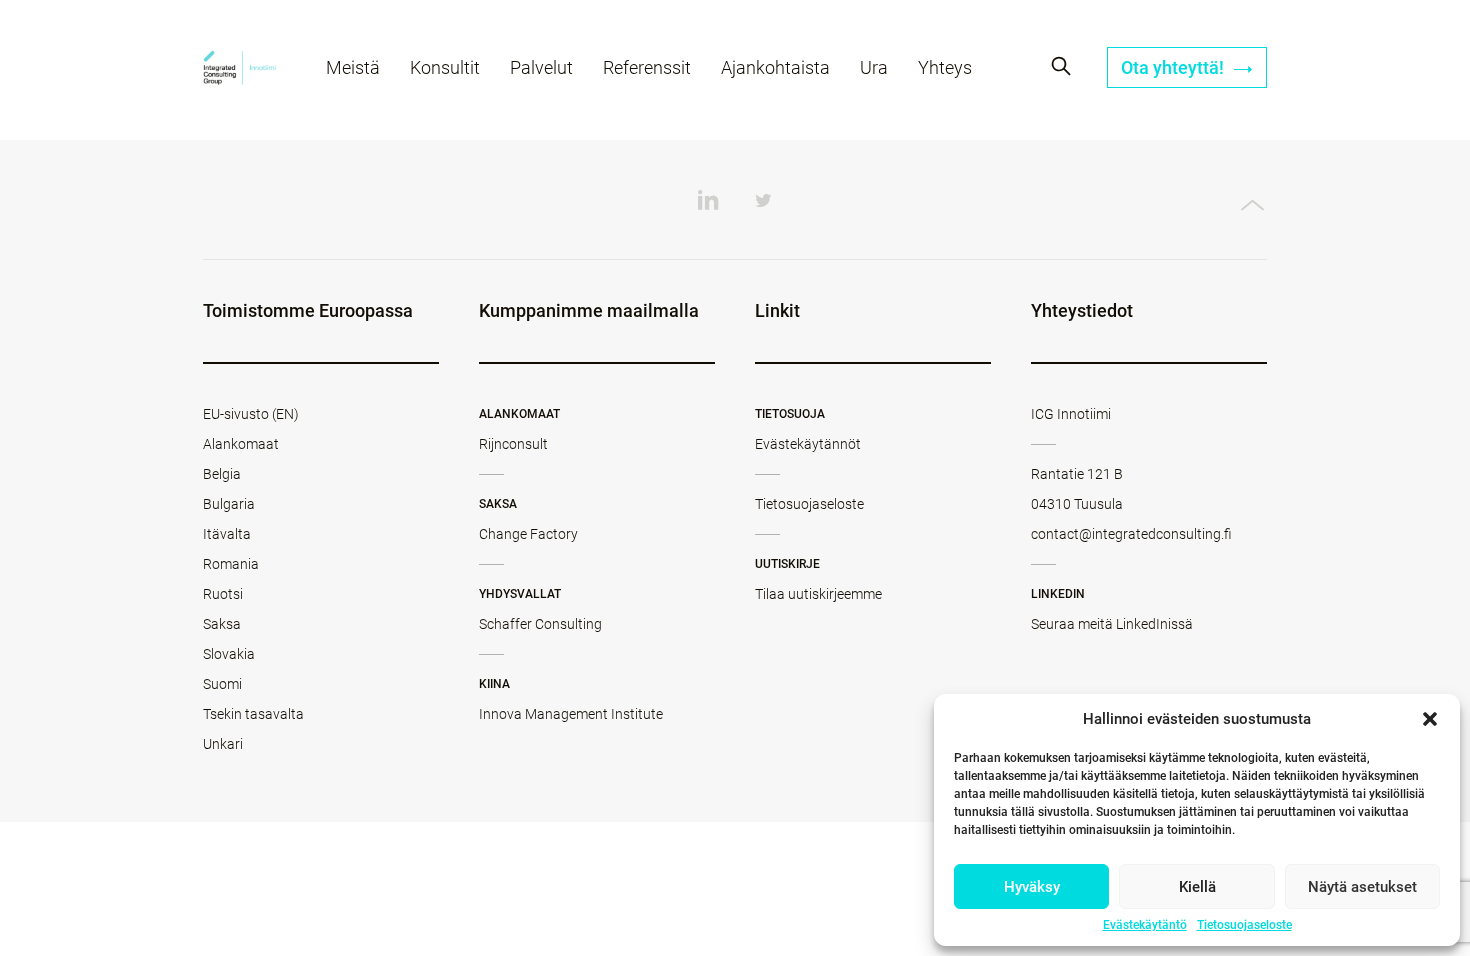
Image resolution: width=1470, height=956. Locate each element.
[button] (1430, 719)
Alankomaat (241, 444)
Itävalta (227, 534)
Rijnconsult (513, 444)
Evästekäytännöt (808, 444)
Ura (874, 67)
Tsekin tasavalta (253, 714)
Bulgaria (229, 504)
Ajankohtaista (775, 67)
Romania (231, 564)
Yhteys (945, 67)
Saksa (222, 624)
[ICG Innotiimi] (239, 70)
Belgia (222, 474)
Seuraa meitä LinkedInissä (1112, 624)
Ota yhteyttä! (1174, 67)
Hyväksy (1032, 887)
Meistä (353, 67)
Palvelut (541, 67)
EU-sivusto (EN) (251, 414)
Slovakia (229, 654)
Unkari (223, 744)
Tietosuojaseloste (1244, 925)
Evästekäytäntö (1145, 925)
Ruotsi (223, 594)
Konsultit (445, 67)
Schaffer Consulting (540, 624)
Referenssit (647, 67)
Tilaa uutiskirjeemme (818, 594)
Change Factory (528, 534)
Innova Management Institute (571, 714)
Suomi (222, 684)
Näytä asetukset (1362, 887)
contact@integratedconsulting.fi (1131, 534)
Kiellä (1197, 887)
